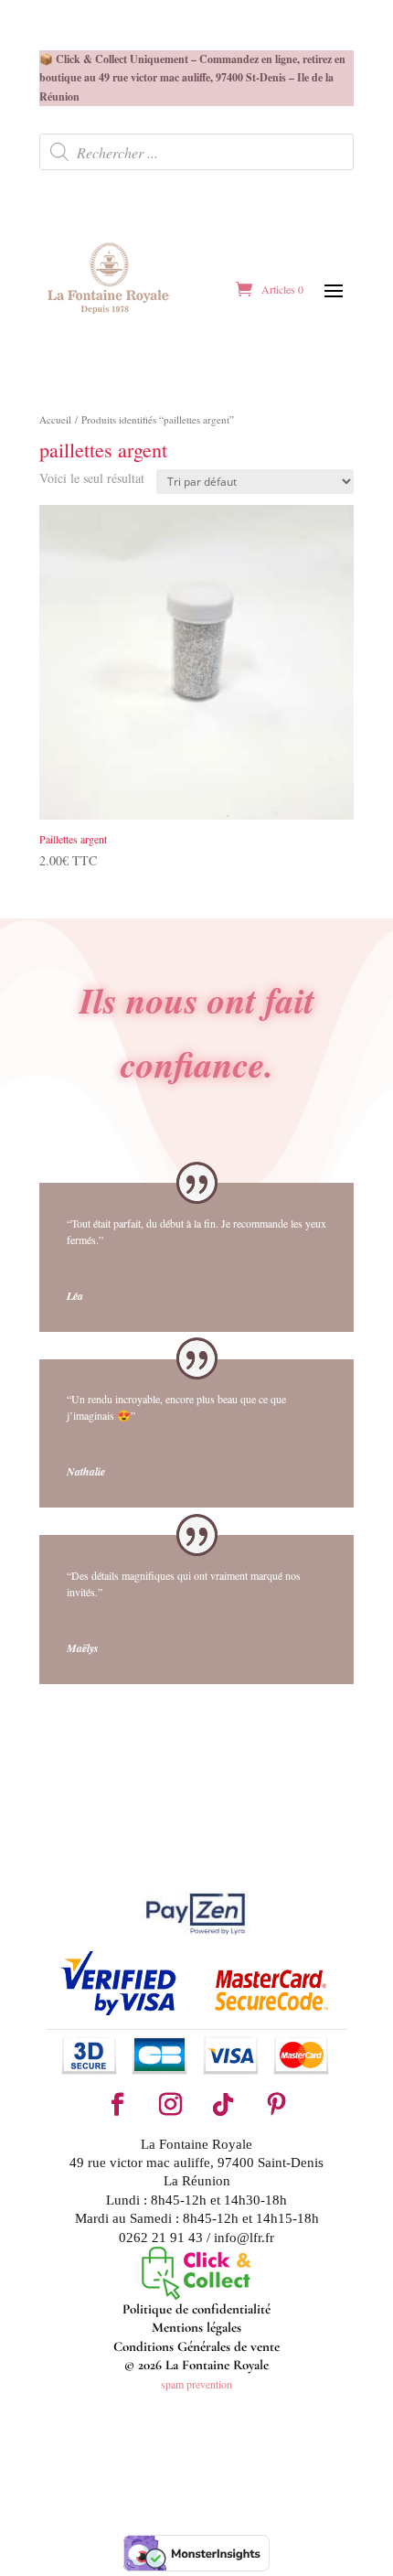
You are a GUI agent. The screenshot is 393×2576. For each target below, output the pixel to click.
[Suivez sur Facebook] (117, 2105)
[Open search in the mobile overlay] (196, 152)
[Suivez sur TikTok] (223, 2105)
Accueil (55, 419)
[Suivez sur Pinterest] (276, 2105)
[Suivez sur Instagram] (170, 2105)
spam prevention (196, 2384)
